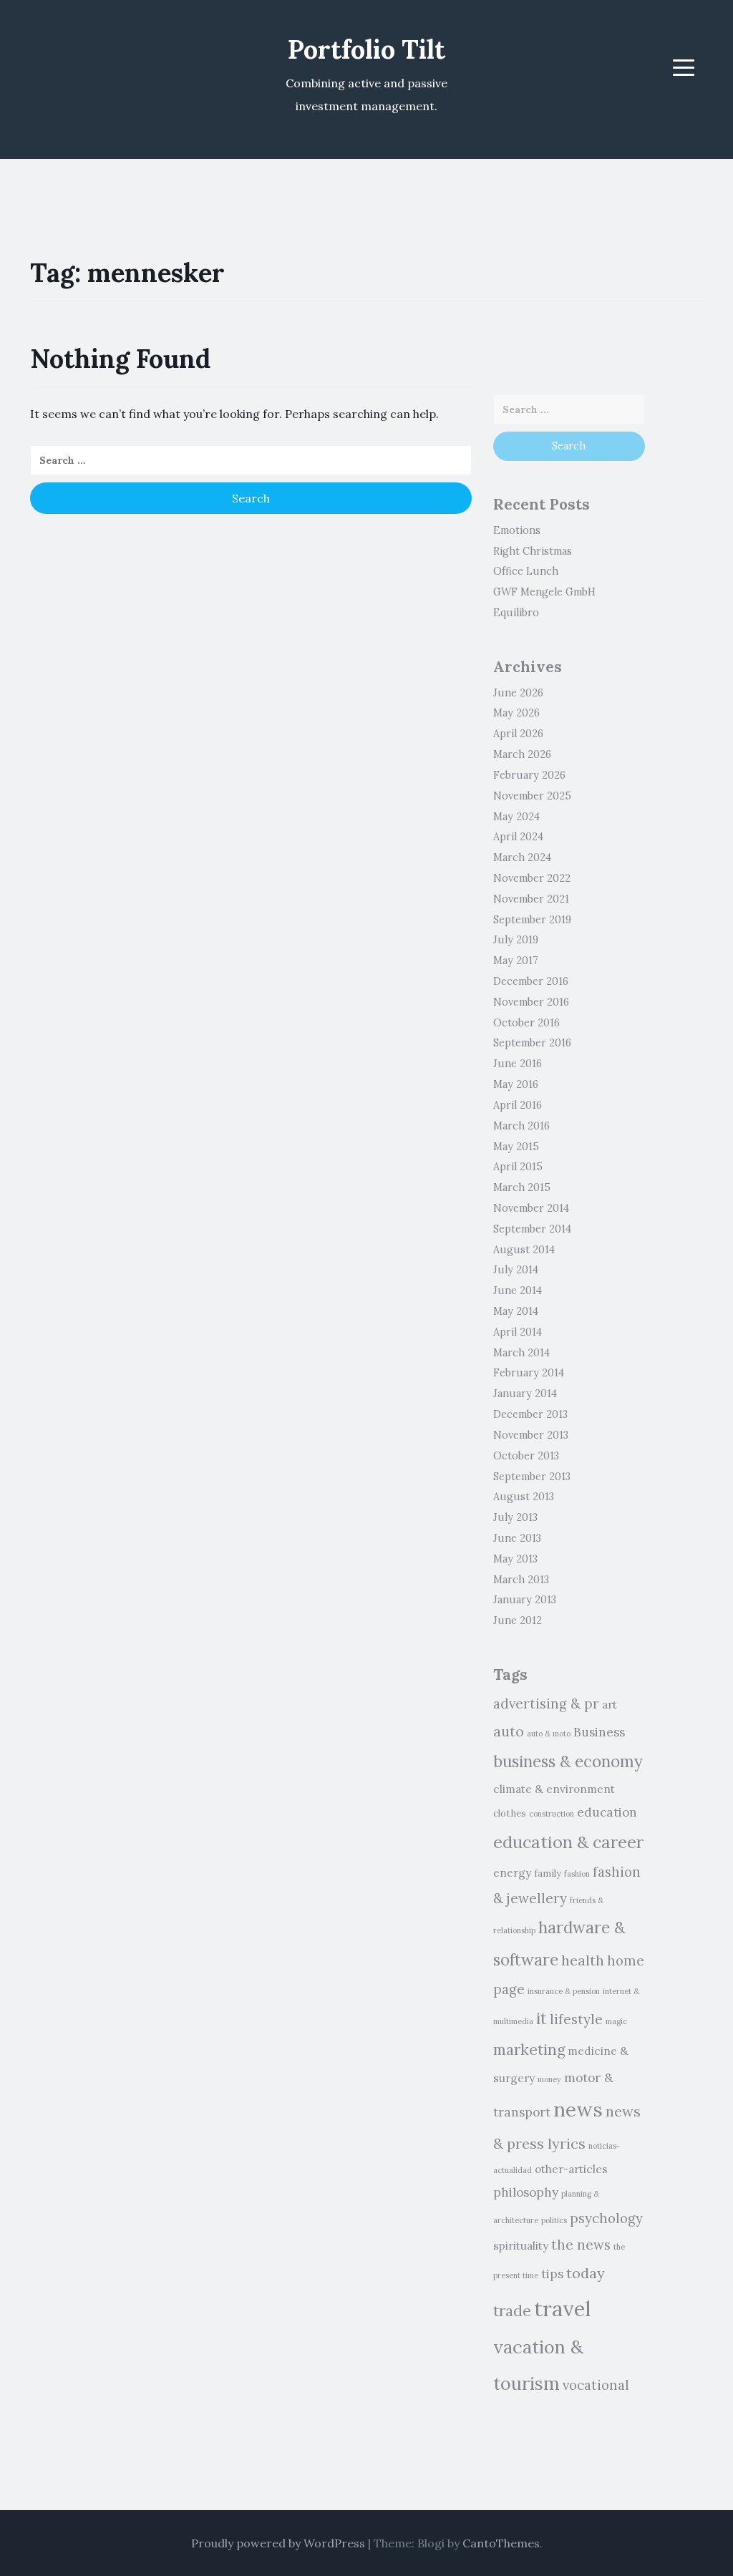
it (542, 2018)
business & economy (568, 1761)
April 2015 (518, 1167)
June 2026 (518, 693)
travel (563, 2308)
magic (616, 2021)
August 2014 (524, 1250)
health (583, 1960)
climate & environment (554, 1789)
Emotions (517, 530)
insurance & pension (564, 1991)
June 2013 (517, 1538)
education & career (568, 1842)
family (548, 1873)
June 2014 (518, 1291)
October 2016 (526, 1023)
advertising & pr (546, 1703)
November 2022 (532, 878)
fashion (577, 1874)
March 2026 (522, 754)
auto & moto (549, 1734)
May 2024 (516, 817)
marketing (529, 2050)
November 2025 (532, 796)
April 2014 (518, 1332)
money (549, 2079)
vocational (596, 2385)
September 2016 (532, 1043)
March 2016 (521, 1126)
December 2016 (531, 981)
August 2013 (524, 1497)
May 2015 (516, 1147)
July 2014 (516, 1270)
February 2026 (529, 775)
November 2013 (531, 1435)
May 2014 (516, 1311)
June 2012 (518, 1620)
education (607, 1812)
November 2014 (531, 1208)
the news (581, 2245)
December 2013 (530, 1414)
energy (512, 1872)
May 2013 (515, 1559)
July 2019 (516, 940)
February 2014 (529, 1373)
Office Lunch (526, 571)
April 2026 (518, 734)
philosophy (526, 2192)
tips (552, 2274)
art (610, 1704)
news (578, 2109)
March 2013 (521, 1580)
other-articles (571, 2169)
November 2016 (531, 1002)
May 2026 (516, 713)
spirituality (521, 2245)
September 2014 (532, 1229)
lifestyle (576, 2019)
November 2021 (531, 899)
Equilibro (516, 613)
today (586, 2273)
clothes (510, 1813)
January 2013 (525, 1600)
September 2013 (532, 1477)
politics (554, 2220)
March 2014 (521, 1353)
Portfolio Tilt (366, 49)
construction (552, 1814)
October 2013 (526, 1456)
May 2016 (516, 1084)
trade (512, 2311)
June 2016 (518, 1064)
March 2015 (522, 1187)
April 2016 (518, 1105)
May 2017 (516, 961)
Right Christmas (533, 551)
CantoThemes (501, 2543)
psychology (606, 2218)
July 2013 (515, 1517)
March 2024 (522, 857)
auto (509, 1731)
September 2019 (532, 920)
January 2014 (525, 1394)
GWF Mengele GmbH (544, 592)
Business (599, 1732)
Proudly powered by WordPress (278, 2543)
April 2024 (518, 837)
